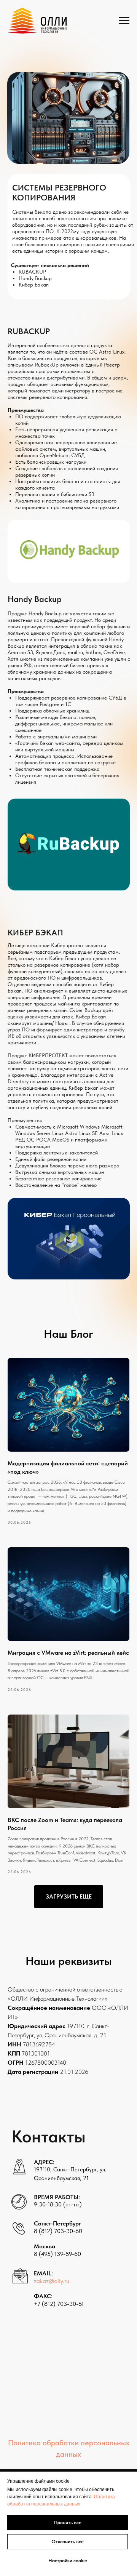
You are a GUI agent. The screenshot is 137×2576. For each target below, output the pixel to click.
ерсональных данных (57, 2504)
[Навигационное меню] (124, 21)
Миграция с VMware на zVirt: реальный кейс (68, 1653)
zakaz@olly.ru (52, 2281)
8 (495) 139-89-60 (57, 2254)
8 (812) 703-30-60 (58, 2231)
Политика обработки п (46, 2443)
